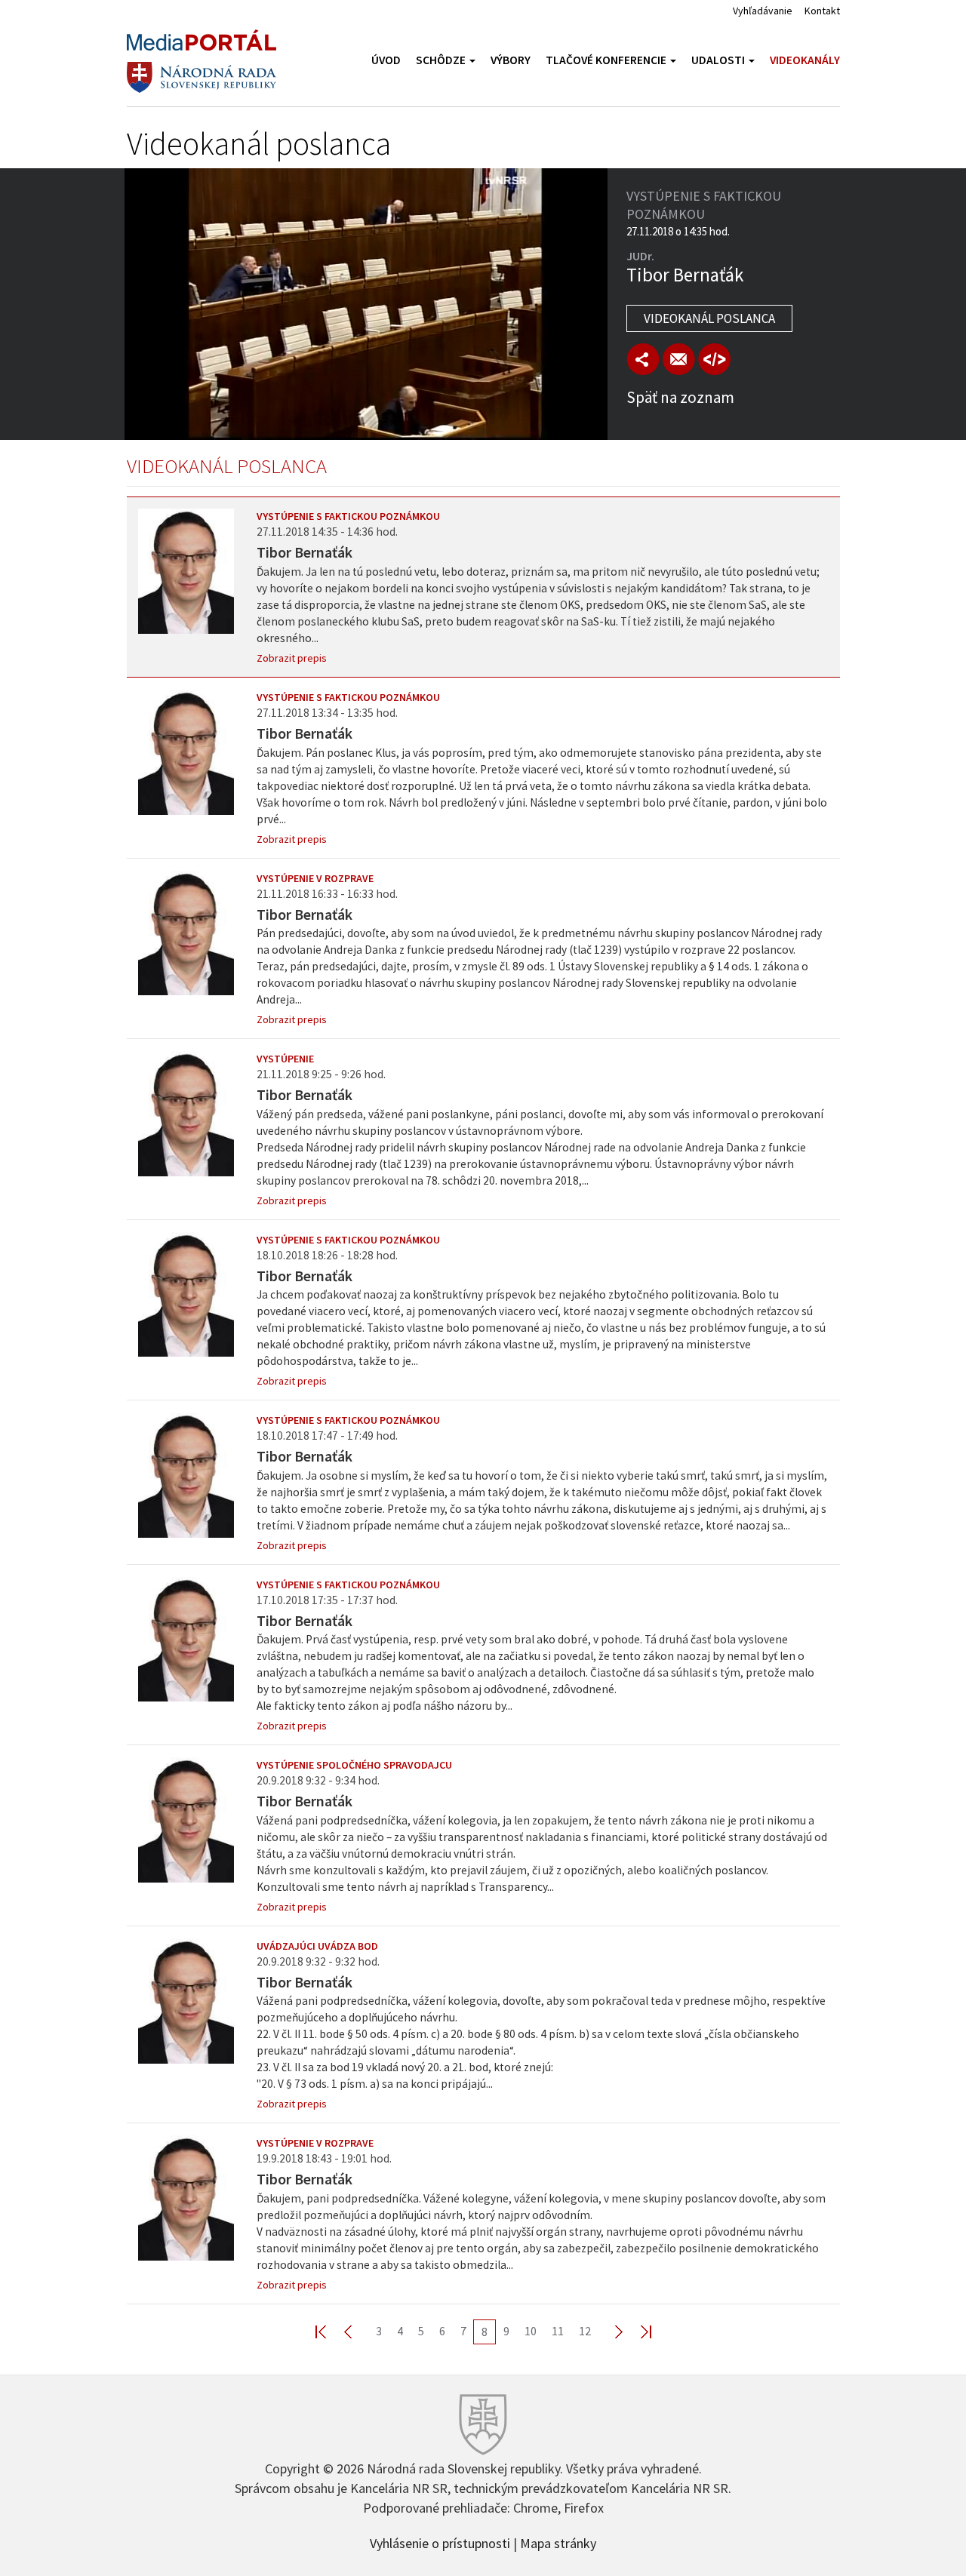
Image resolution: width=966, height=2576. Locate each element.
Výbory (511, 60)
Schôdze (442, 60)
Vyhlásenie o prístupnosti (440, 2542)
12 (585, 2331)
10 (531, 2331)
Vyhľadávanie (763, 11)
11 (558, 2331)
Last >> (637, 2331)
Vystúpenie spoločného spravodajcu (354, 1765)
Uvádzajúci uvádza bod (317, 1946)
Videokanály (805, 60)
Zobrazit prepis (292, 658)
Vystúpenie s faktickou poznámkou (348, 516)
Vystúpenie (285, 1059)
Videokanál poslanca (709, 318)
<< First (330, 2331)
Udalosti (719, 60)
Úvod (386, 60)
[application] (366, 304)
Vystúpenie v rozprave (315, 878)
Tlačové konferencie (607, 60)
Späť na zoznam (680, 397)
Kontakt (822, 11)
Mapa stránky (558, 2542)
